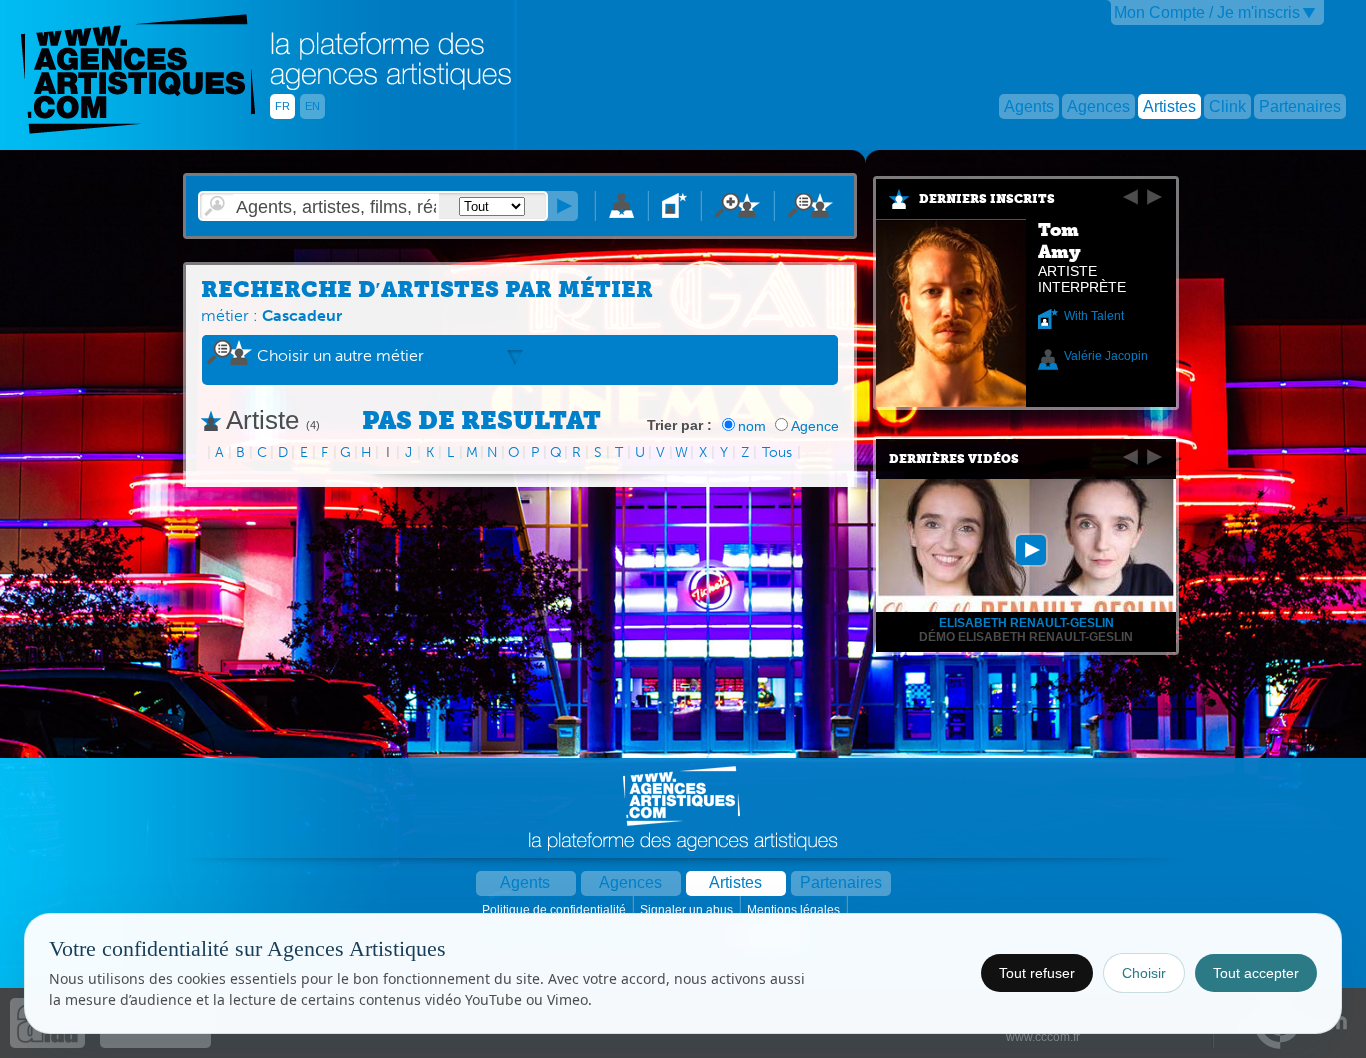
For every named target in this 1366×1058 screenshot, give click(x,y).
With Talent (1094, 316)
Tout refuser (1037, 973)
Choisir (1144, 973)
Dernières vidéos (954, 459)
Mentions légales (795, 910)
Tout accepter (1256, 973)
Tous (777, 452)
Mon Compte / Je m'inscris (1207, 12)
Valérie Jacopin (1106, 356)
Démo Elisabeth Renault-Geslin (1026, 637)
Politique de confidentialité (555, 910)
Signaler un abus (688, 910)
